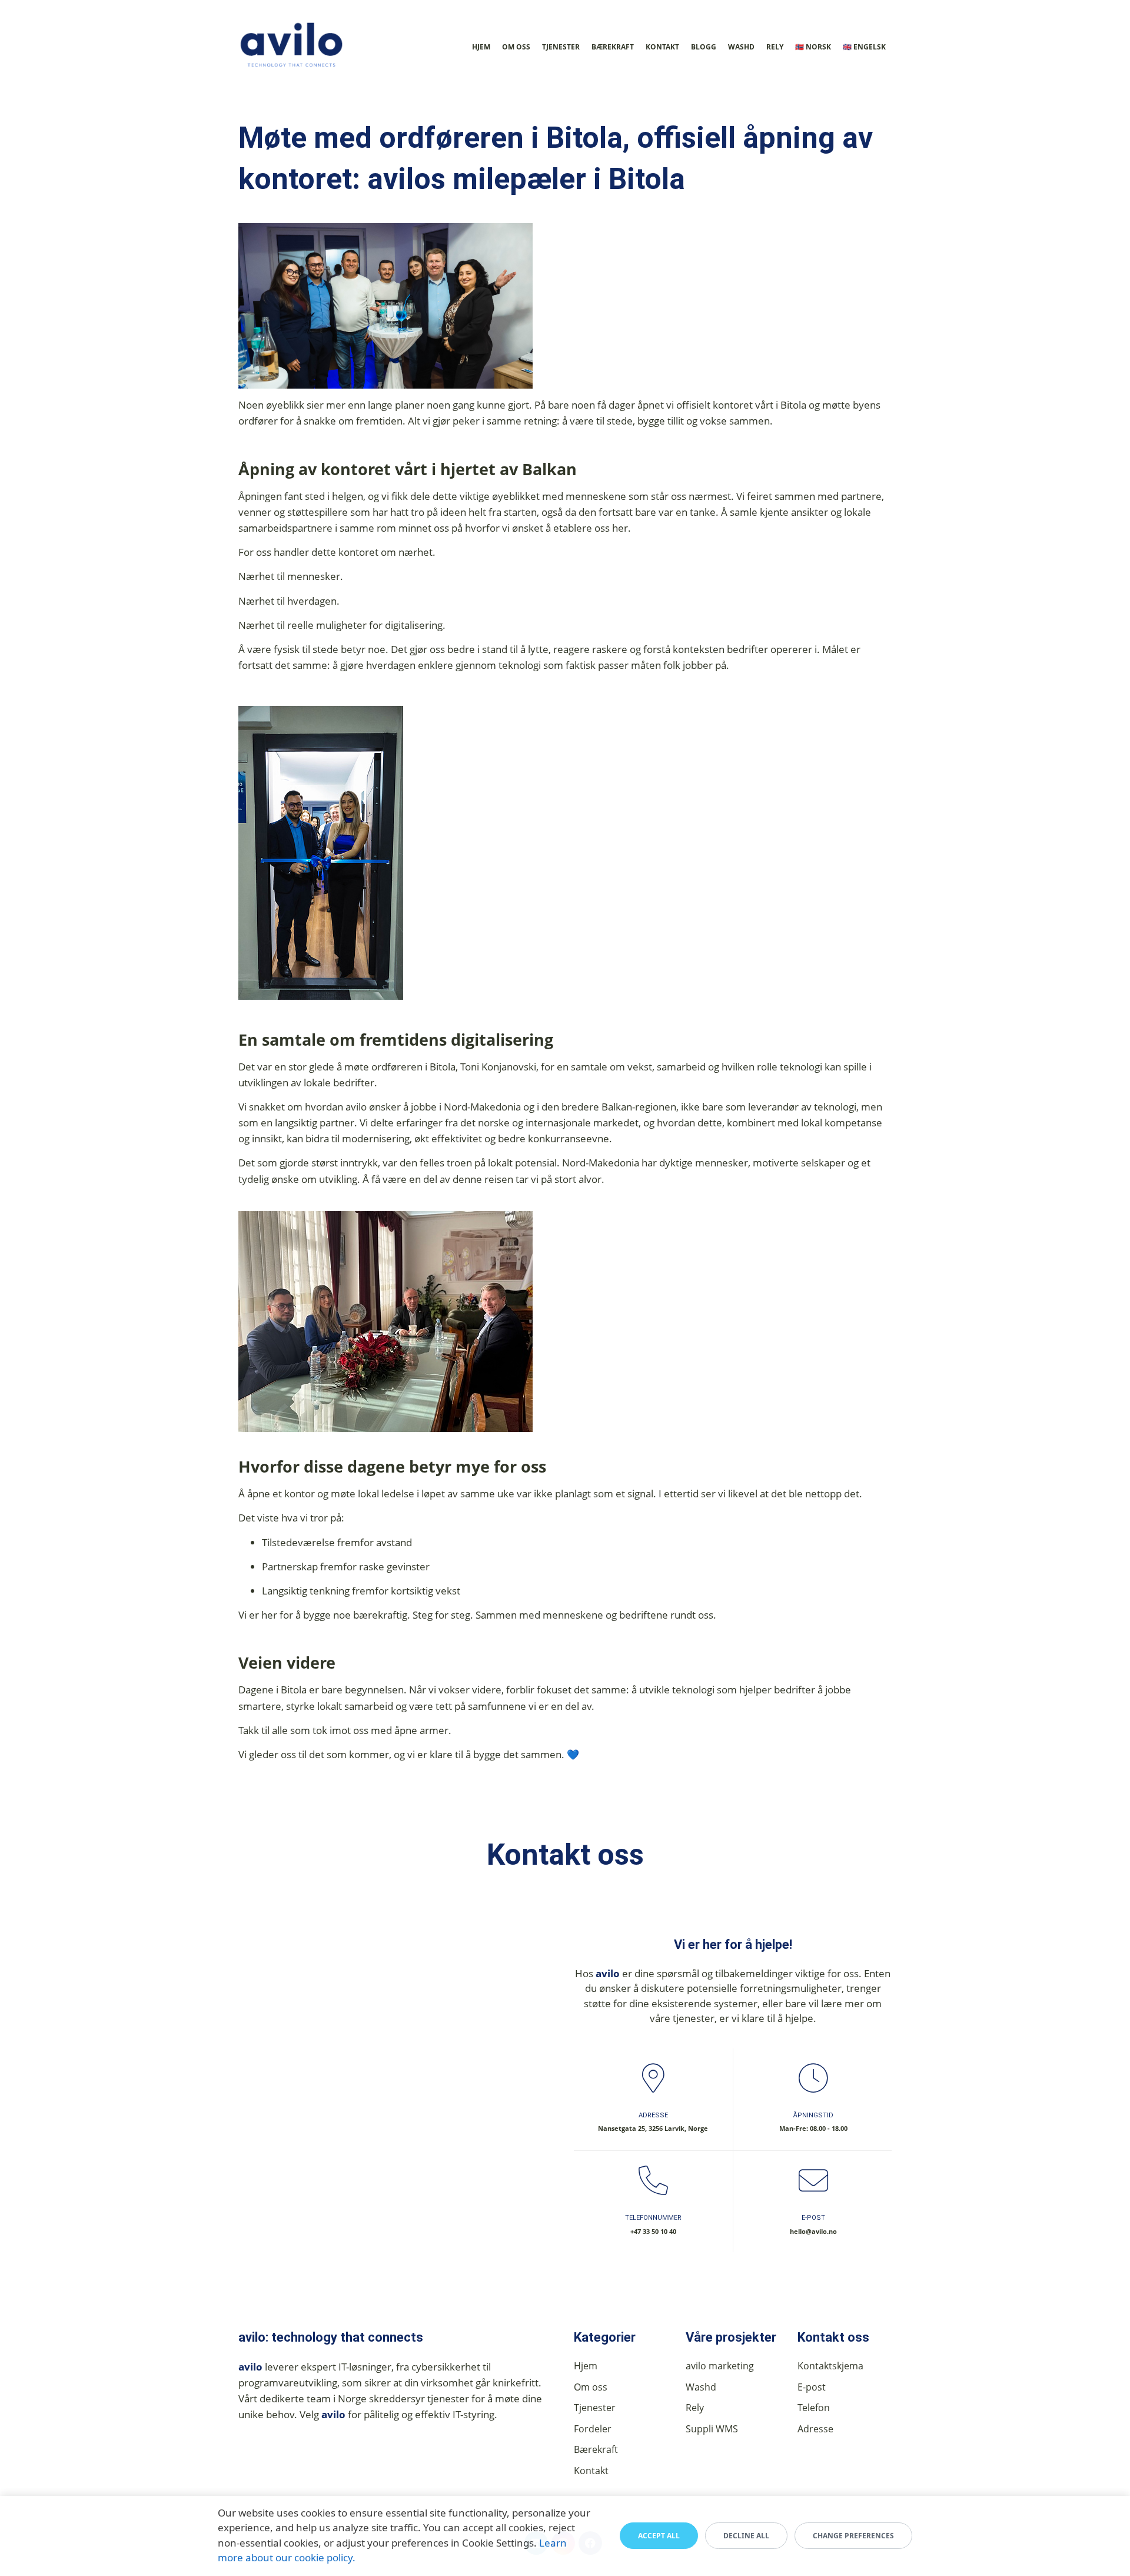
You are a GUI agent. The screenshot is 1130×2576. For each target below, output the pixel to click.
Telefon (814, 2408)
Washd (741, 47)
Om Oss (516, 47)
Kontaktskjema (830, 2366)
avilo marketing (720, 2366)
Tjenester (561, 47)
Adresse (815, 2429)
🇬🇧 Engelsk (864, 47)
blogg (704, 47)
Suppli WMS (712, 2429)
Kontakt (662, 47)
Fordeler (593, 2429)
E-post (812, 2387)
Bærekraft (613, 47)
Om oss (591, 2387)
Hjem (481, 47)
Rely (775, 47)
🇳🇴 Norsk (813, 47)
